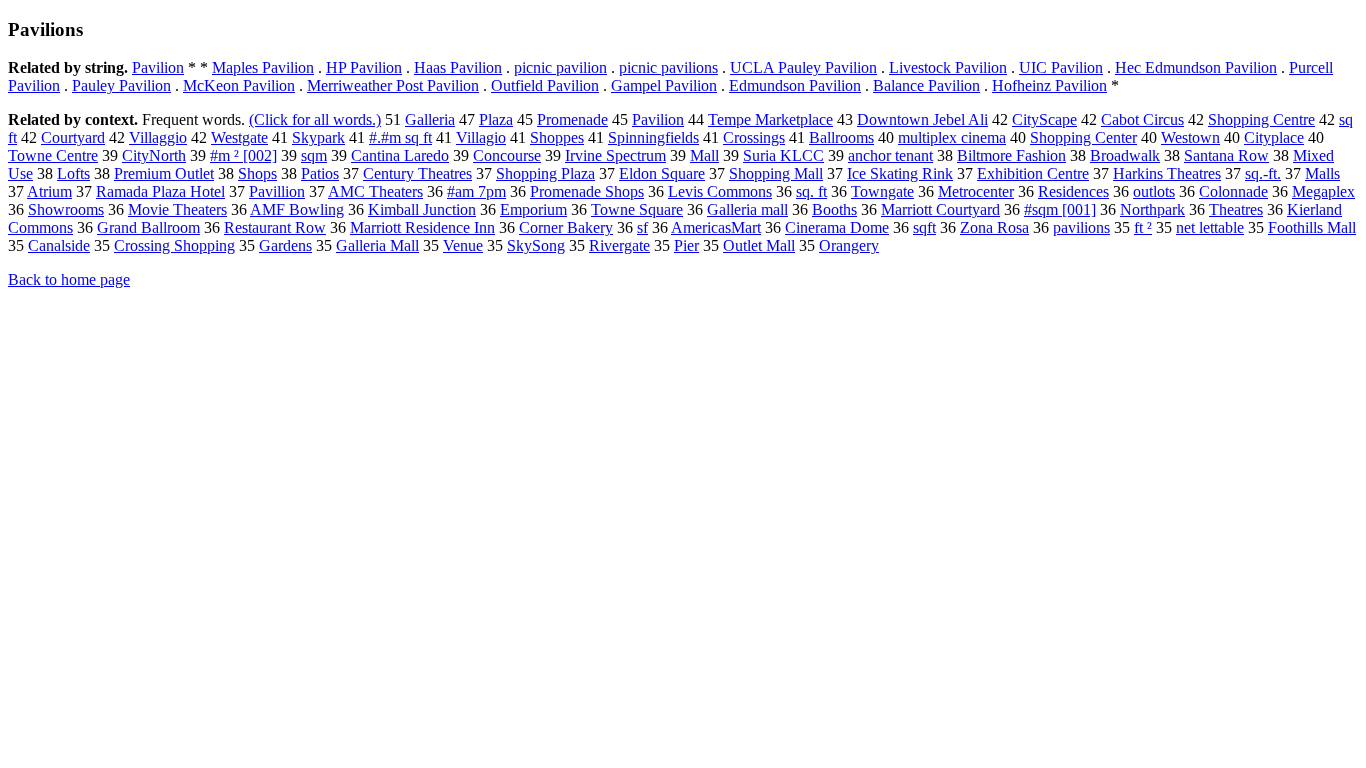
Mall (704, 155)
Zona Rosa (994, 227)
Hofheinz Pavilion (1049, 85)
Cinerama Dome (837, 227)
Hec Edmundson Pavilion (1196, 67)
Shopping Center (1083, 137)
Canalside (59, 245)
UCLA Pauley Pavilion (803, 67)
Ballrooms (841, 137)
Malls (1322, 173)
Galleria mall (747, 209)
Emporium (533, 209)
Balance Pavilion (926, 85)
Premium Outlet (164, 173)
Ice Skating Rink (900, 173)
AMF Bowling (297, 209)
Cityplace (1274, 137)
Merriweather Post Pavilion (393, 85)
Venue (463, 245)
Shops (257, 173)
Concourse (507, 155)
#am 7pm (476, 191)
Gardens (285, 245)
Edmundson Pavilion (795, 85)
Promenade (572, 119)
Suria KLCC (783, 155)
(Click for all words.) (315, 119)
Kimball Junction (422, 209)
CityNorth (154, 155)
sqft (924, 227)
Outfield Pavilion (545, 85)
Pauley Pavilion (121, 85)
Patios (320, 173)
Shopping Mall (776, 173)
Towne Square (637, 209)
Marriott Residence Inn (422, 227)
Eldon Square (662, 173)
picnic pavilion (560, 67)
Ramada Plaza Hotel (160, 191)
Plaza (496, 119)
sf (642, 227)
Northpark (1152, 209)
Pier (686, 245)
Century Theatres (417, 173)
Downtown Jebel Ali (922, 119)
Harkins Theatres (1167, 173)
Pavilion (158, 67)
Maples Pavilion (263, 67)
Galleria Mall (377, 245)
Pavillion (277, 191)
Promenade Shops (587, 191)
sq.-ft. (1263, 173)
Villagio (481, 137)
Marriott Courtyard (940, 209)
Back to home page (69, 279)
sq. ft (811, 191)
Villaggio (158, 137)
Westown (1190, 137)
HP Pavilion (364, 67)
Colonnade (1233, 191)
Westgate (239, 137)
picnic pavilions (668, 67)
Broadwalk (1125, 155)
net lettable (1210, 227)
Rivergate (619, 245)
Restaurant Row (275, 227)
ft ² (1143, 227)
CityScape (1044, 119)
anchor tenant (890, 155)
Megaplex (1323, 191)
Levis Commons (720, 191)
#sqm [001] (1060, 209)
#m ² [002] (243, 155)
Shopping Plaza (545, 173)
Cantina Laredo (400, 155)
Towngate (882, 191)
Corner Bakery (566, 227)
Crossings (754, 137)
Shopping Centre (1261, 119)
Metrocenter (976, 191)
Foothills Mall (1312, 227)
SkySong (536, 245)
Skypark (318, 137)
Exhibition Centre (1033, 173)
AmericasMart (716, 227)
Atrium (49, 191)
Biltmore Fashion (1011, 155)
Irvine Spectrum (615, 155)
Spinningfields (653, 137)
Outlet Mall (759, 245)
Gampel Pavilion (664, 85)
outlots (1154, 191)
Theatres (1236, 209)
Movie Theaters (177, 209)
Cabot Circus (1142, 119)
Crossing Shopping (174, 245)
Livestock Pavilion (948, 67)
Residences (1073, 191)
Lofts (73, 173)
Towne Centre (53, 155)
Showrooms (66, 209)
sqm (314, 155)
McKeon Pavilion (239, 85)
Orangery (849, 245)
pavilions (1081, 227)
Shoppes (557, 137)
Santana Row (1226, 155)
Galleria (430, 119)
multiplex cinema (952, 137)
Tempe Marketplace (770, 119)
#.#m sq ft (400, 137)
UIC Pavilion (1061, 67)
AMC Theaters (375, 191)
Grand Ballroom (148, 227)
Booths (834, 209)
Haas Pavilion (458, 67)
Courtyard (73, 137)
